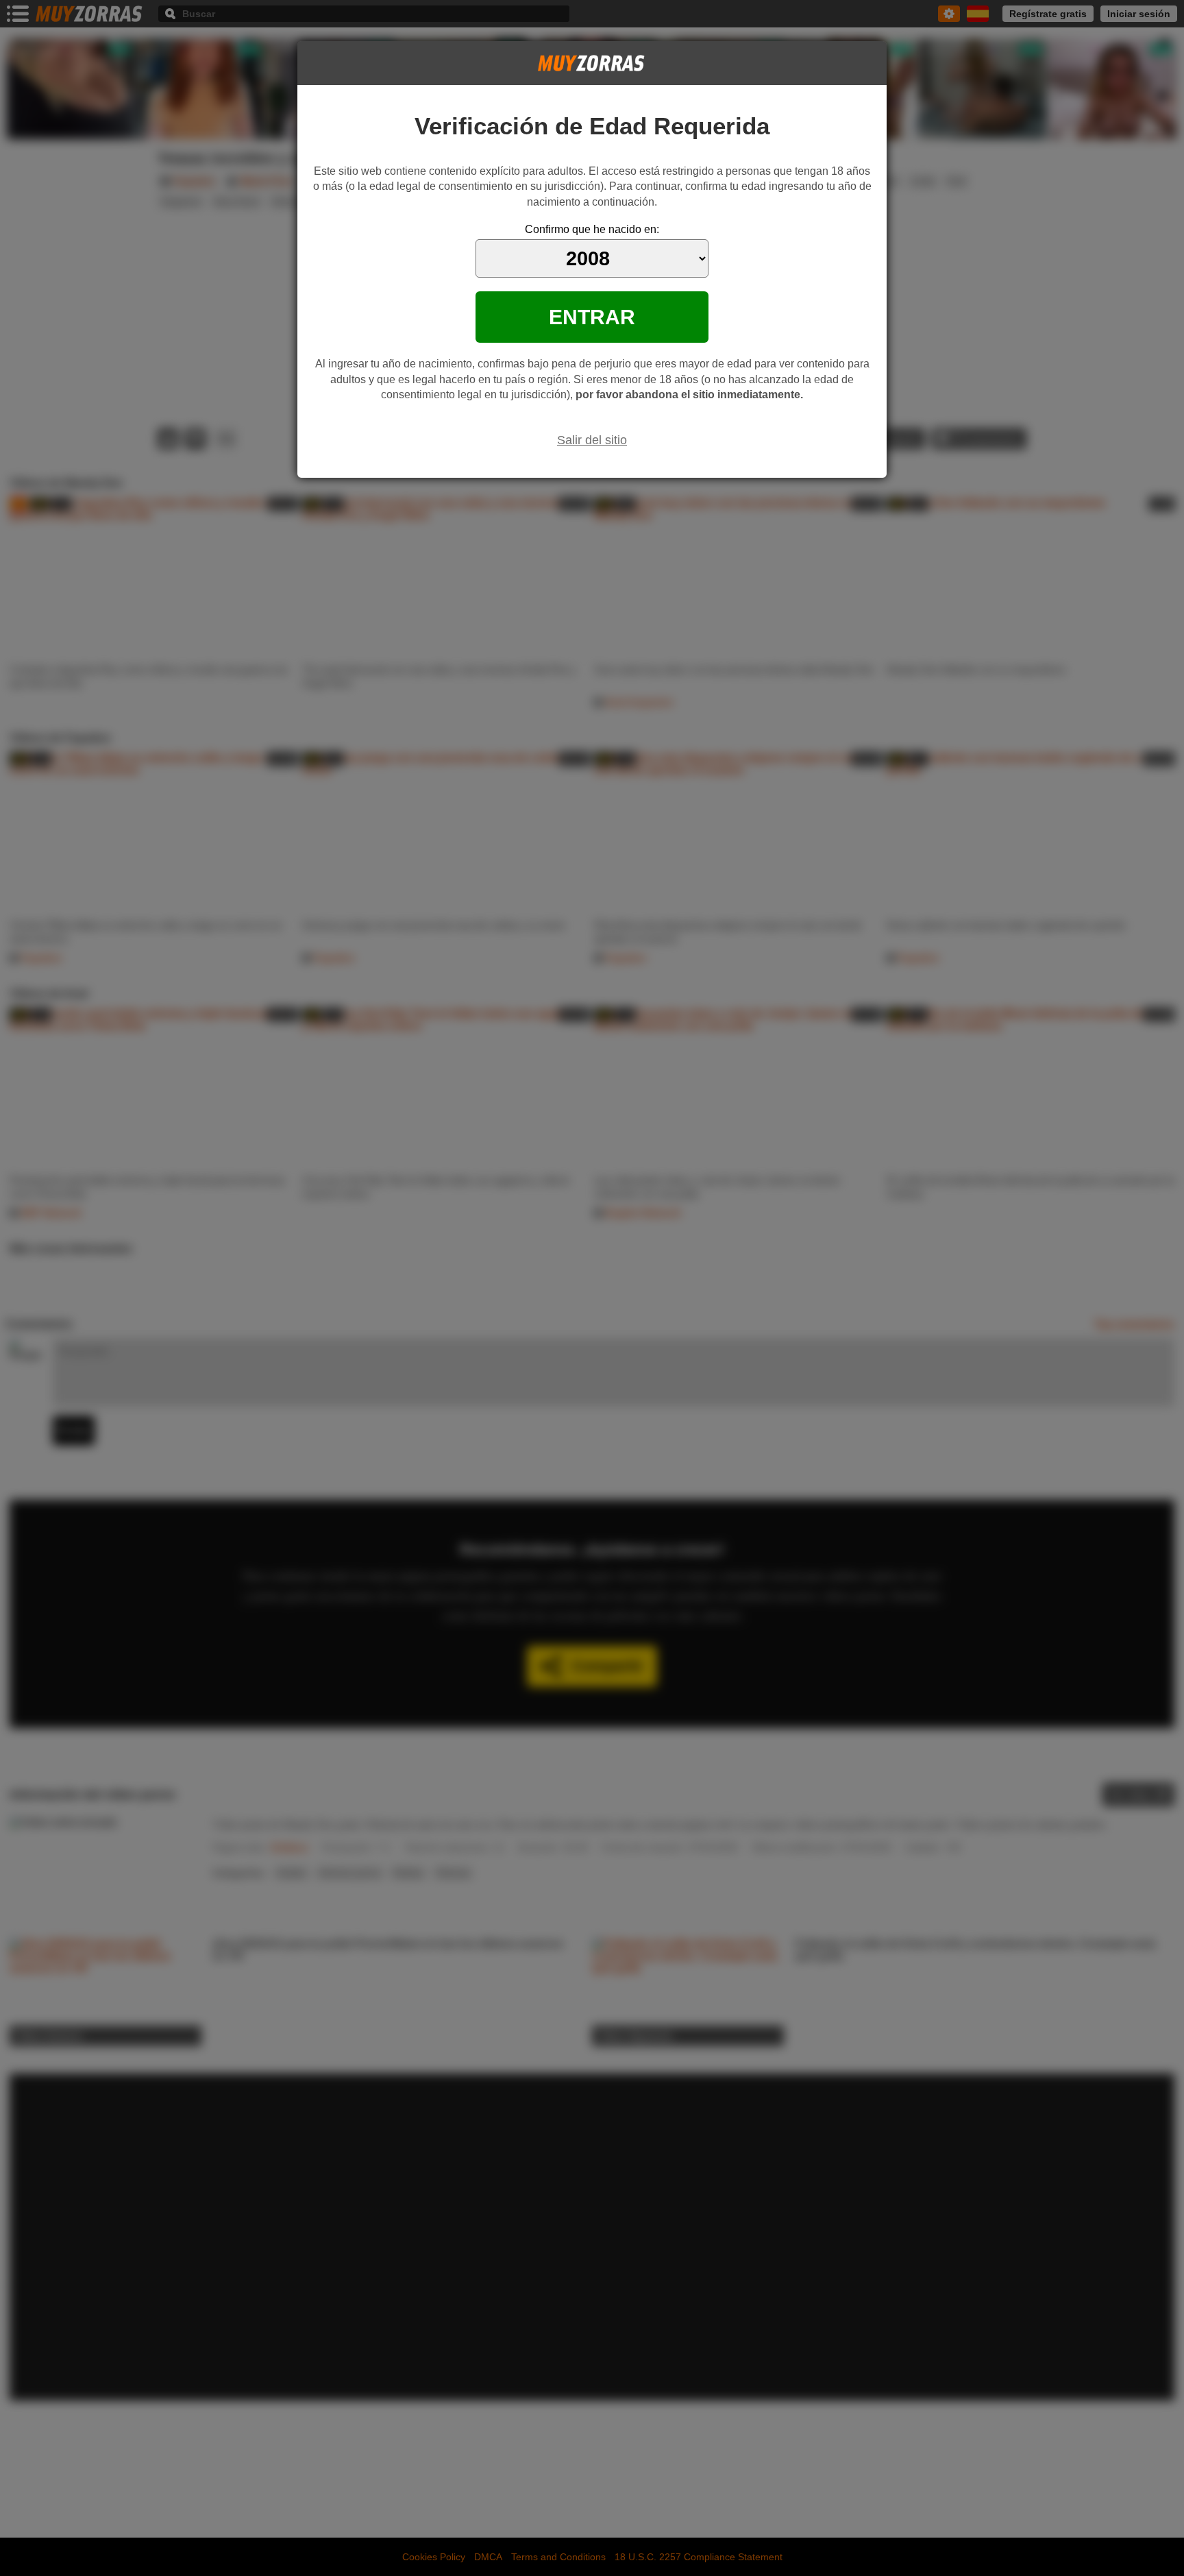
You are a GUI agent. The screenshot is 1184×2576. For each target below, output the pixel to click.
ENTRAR (592, 317)
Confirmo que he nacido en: (592, 229)
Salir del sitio (592, 440)
